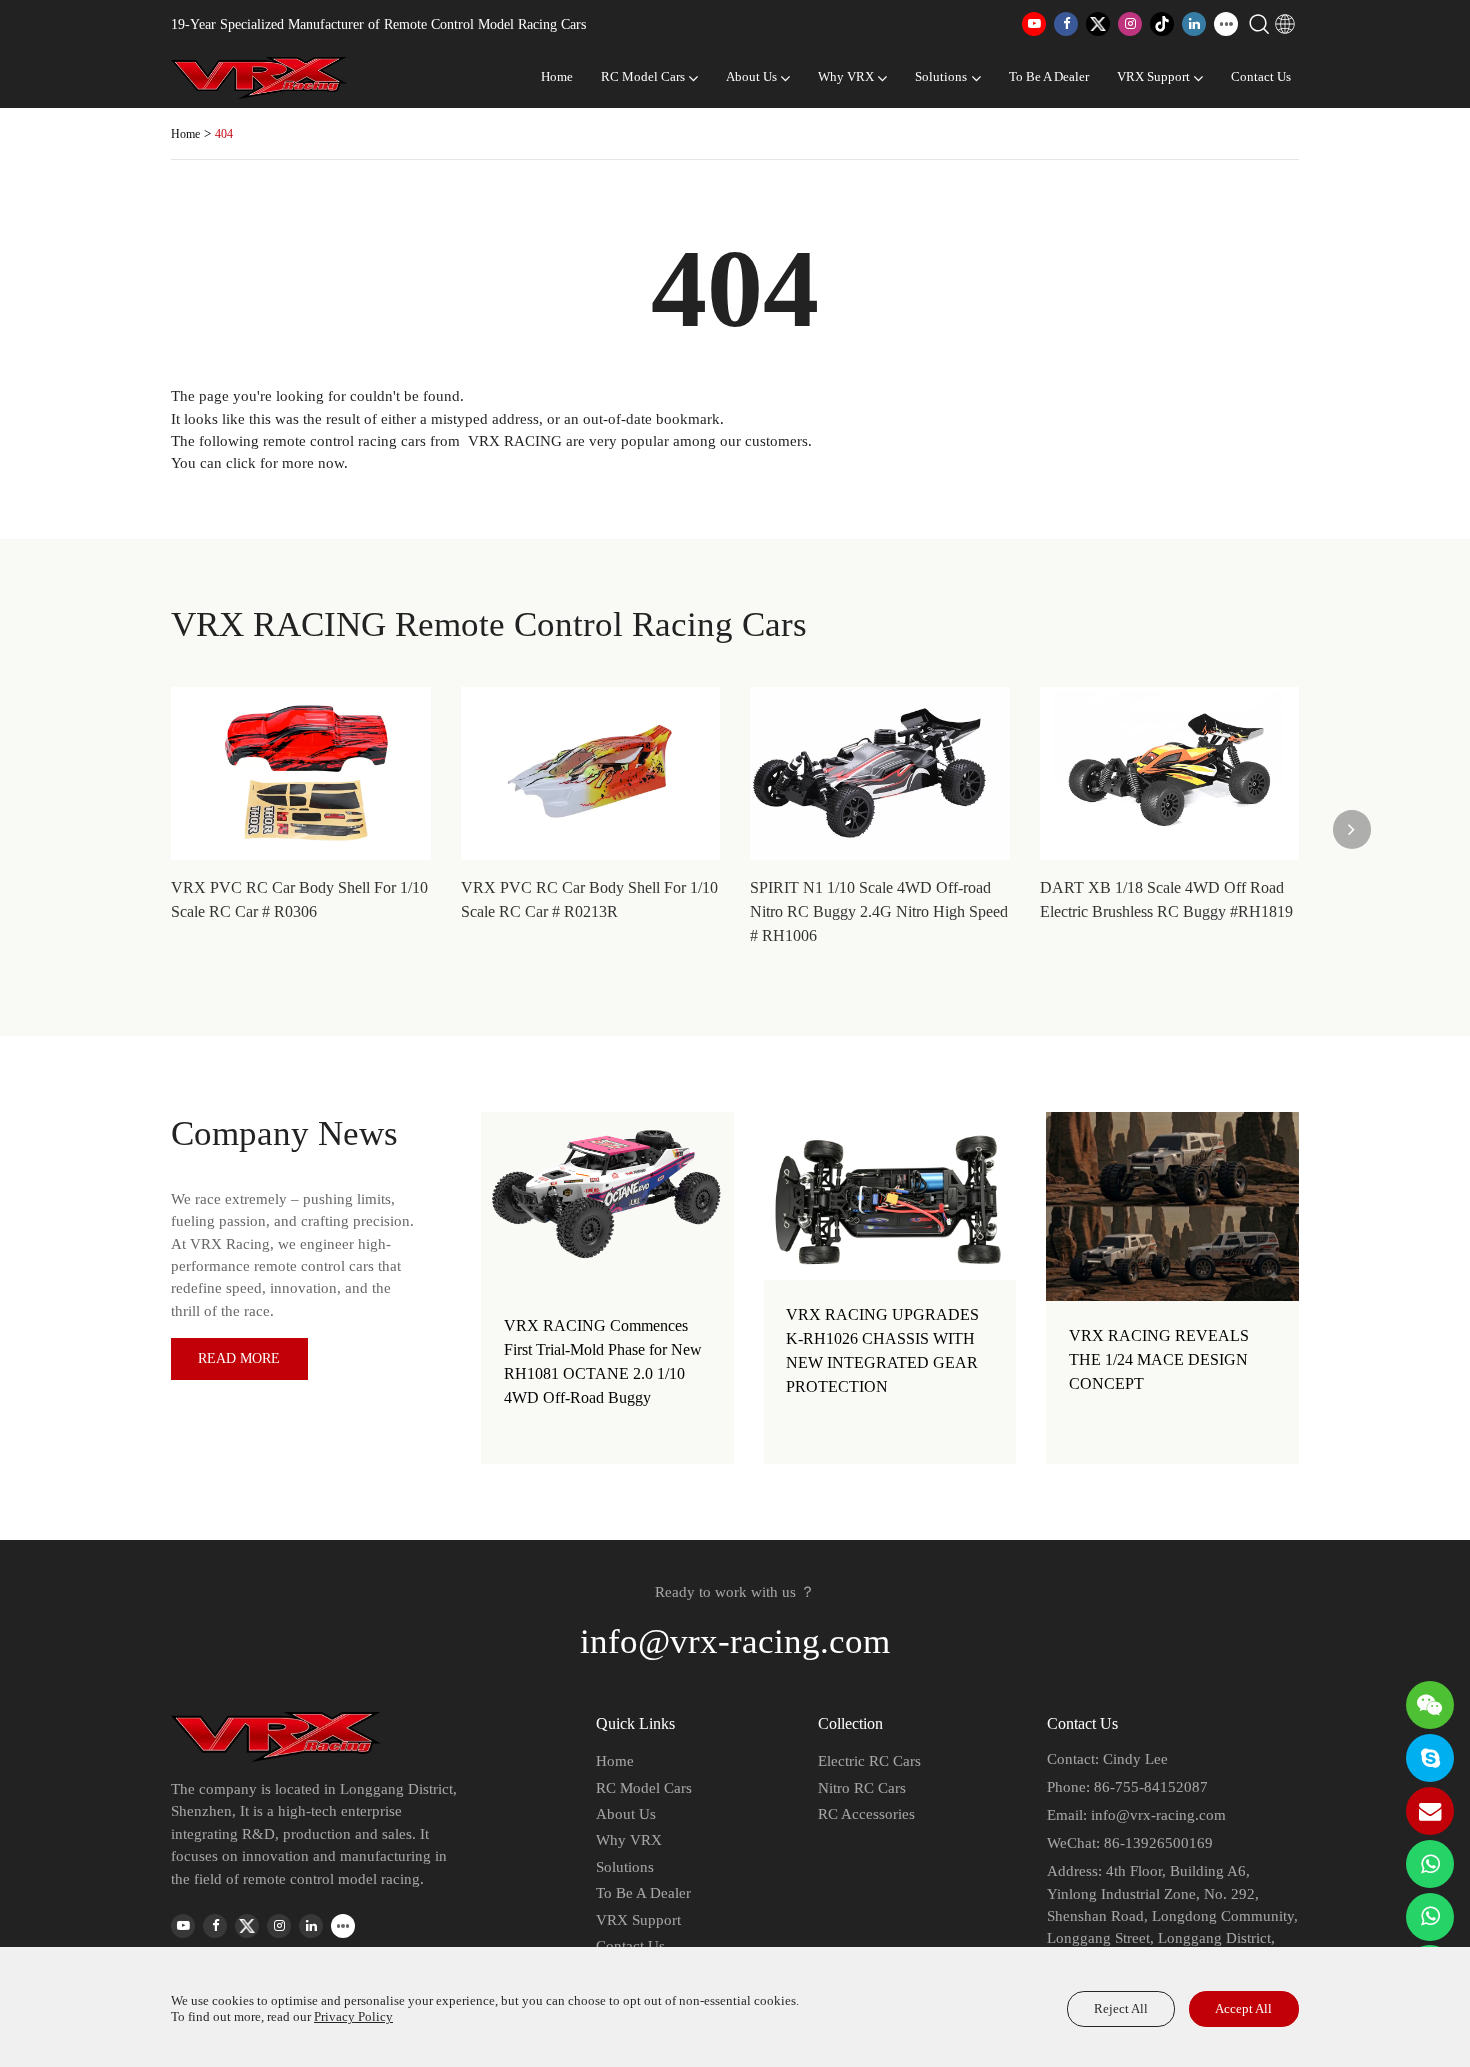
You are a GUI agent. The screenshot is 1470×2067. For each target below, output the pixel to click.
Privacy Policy (353, 2017)
